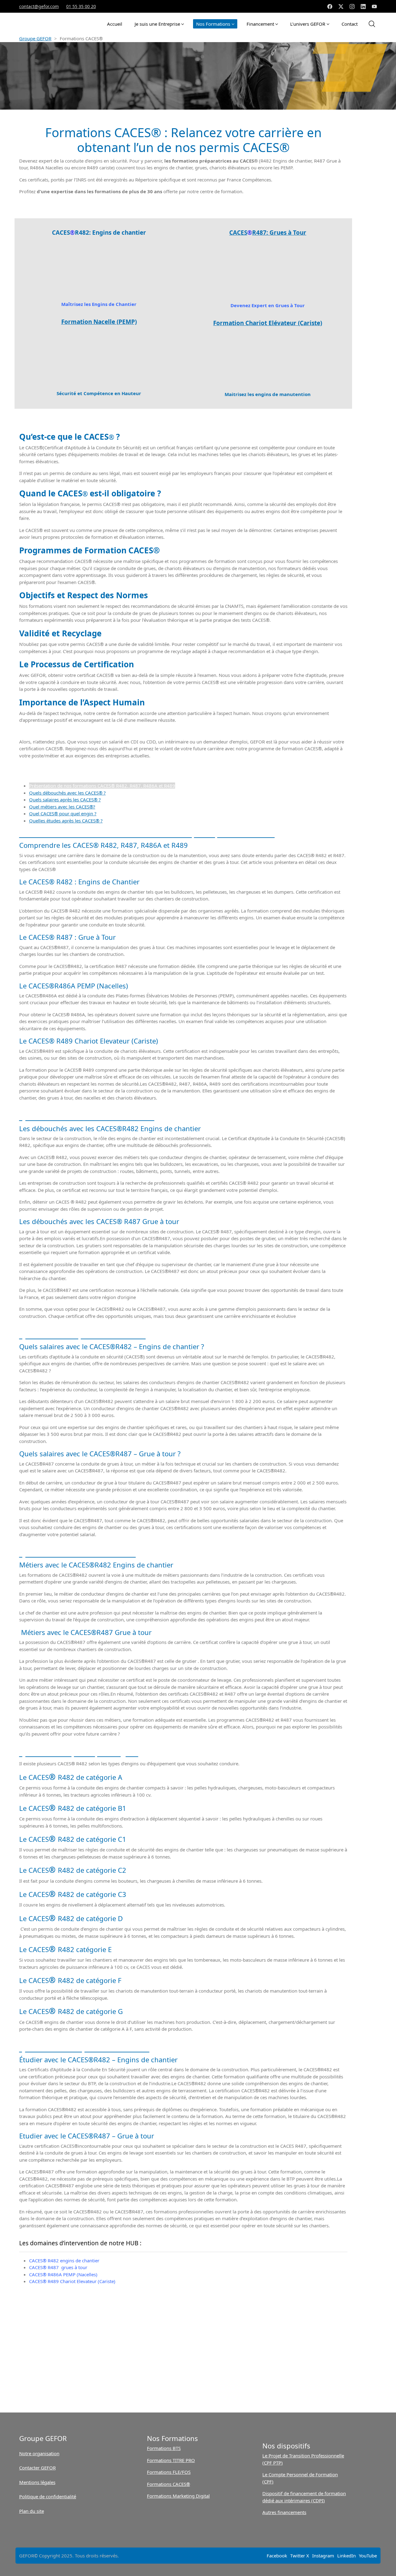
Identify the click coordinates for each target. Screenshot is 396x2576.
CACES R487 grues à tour (58, 2267)
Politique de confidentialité (48, 2496)
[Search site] (372, 24)
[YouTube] (374, 7)
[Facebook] (330, 7)
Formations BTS (164, 2448)
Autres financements (284, 2512)
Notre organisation (39, 2453)
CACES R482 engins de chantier (64, 2260)
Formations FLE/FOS (169, 2472)
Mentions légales (37, 2482)
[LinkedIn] (363, 7)
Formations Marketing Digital (178, 2496)
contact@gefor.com (39, 6)
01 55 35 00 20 (81, 6)
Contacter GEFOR (37, 2468)
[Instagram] (352, 7)
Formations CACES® (168, 2484)
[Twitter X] (341, 7)
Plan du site (32, 2511)
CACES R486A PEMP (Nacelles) (63, 2274)
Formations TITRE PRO (171, 2460)
